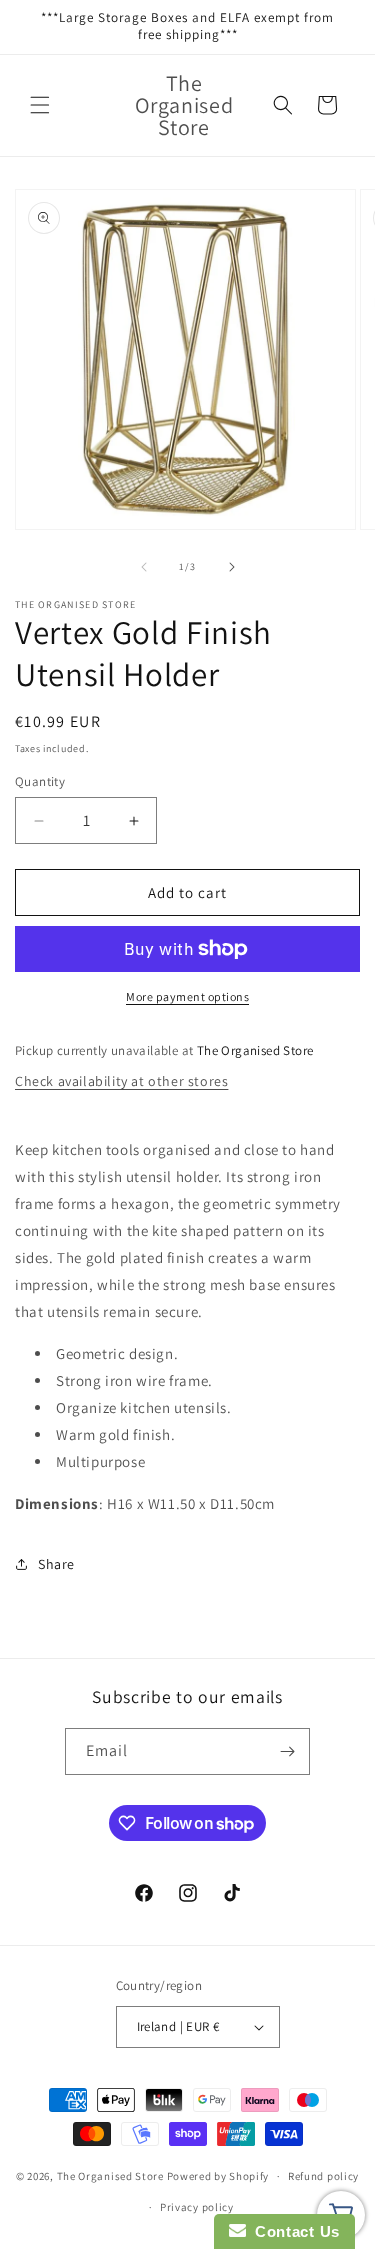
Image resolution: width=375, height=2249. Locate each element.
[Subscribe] (287, 1751)
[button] (40, 105)
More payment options (187, 996)
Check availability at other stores (121, 1081)
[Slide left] (144, 567)
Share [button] (56, 1564)
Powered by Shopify (218, 2176)
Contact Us (293, 2231)
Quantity (40, 781)
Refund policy (323, 2176)
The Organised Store (110, 2176)
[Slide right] (232, 567)
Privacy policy (197, 2207)
